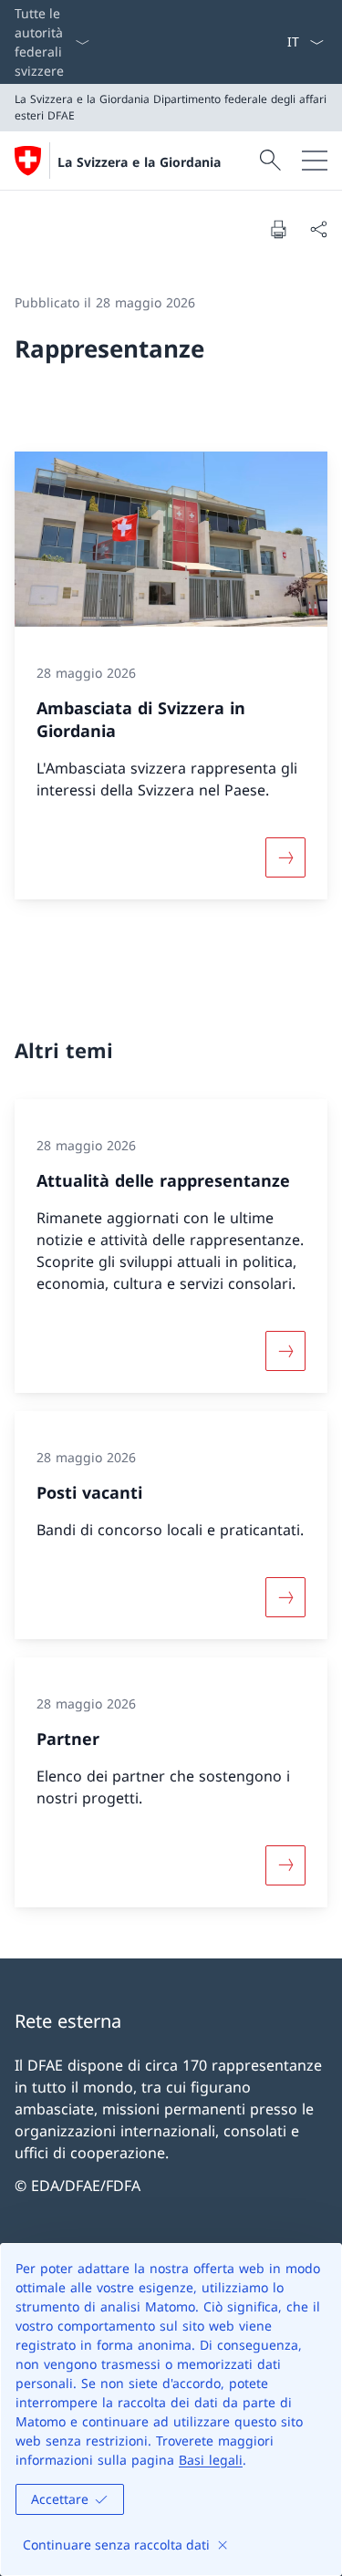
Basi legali (211, 2460)
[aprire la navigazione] (315, 161)
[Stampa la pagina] (278, 229)
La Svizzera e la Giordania (139, 162)
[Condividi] (318, 229)
